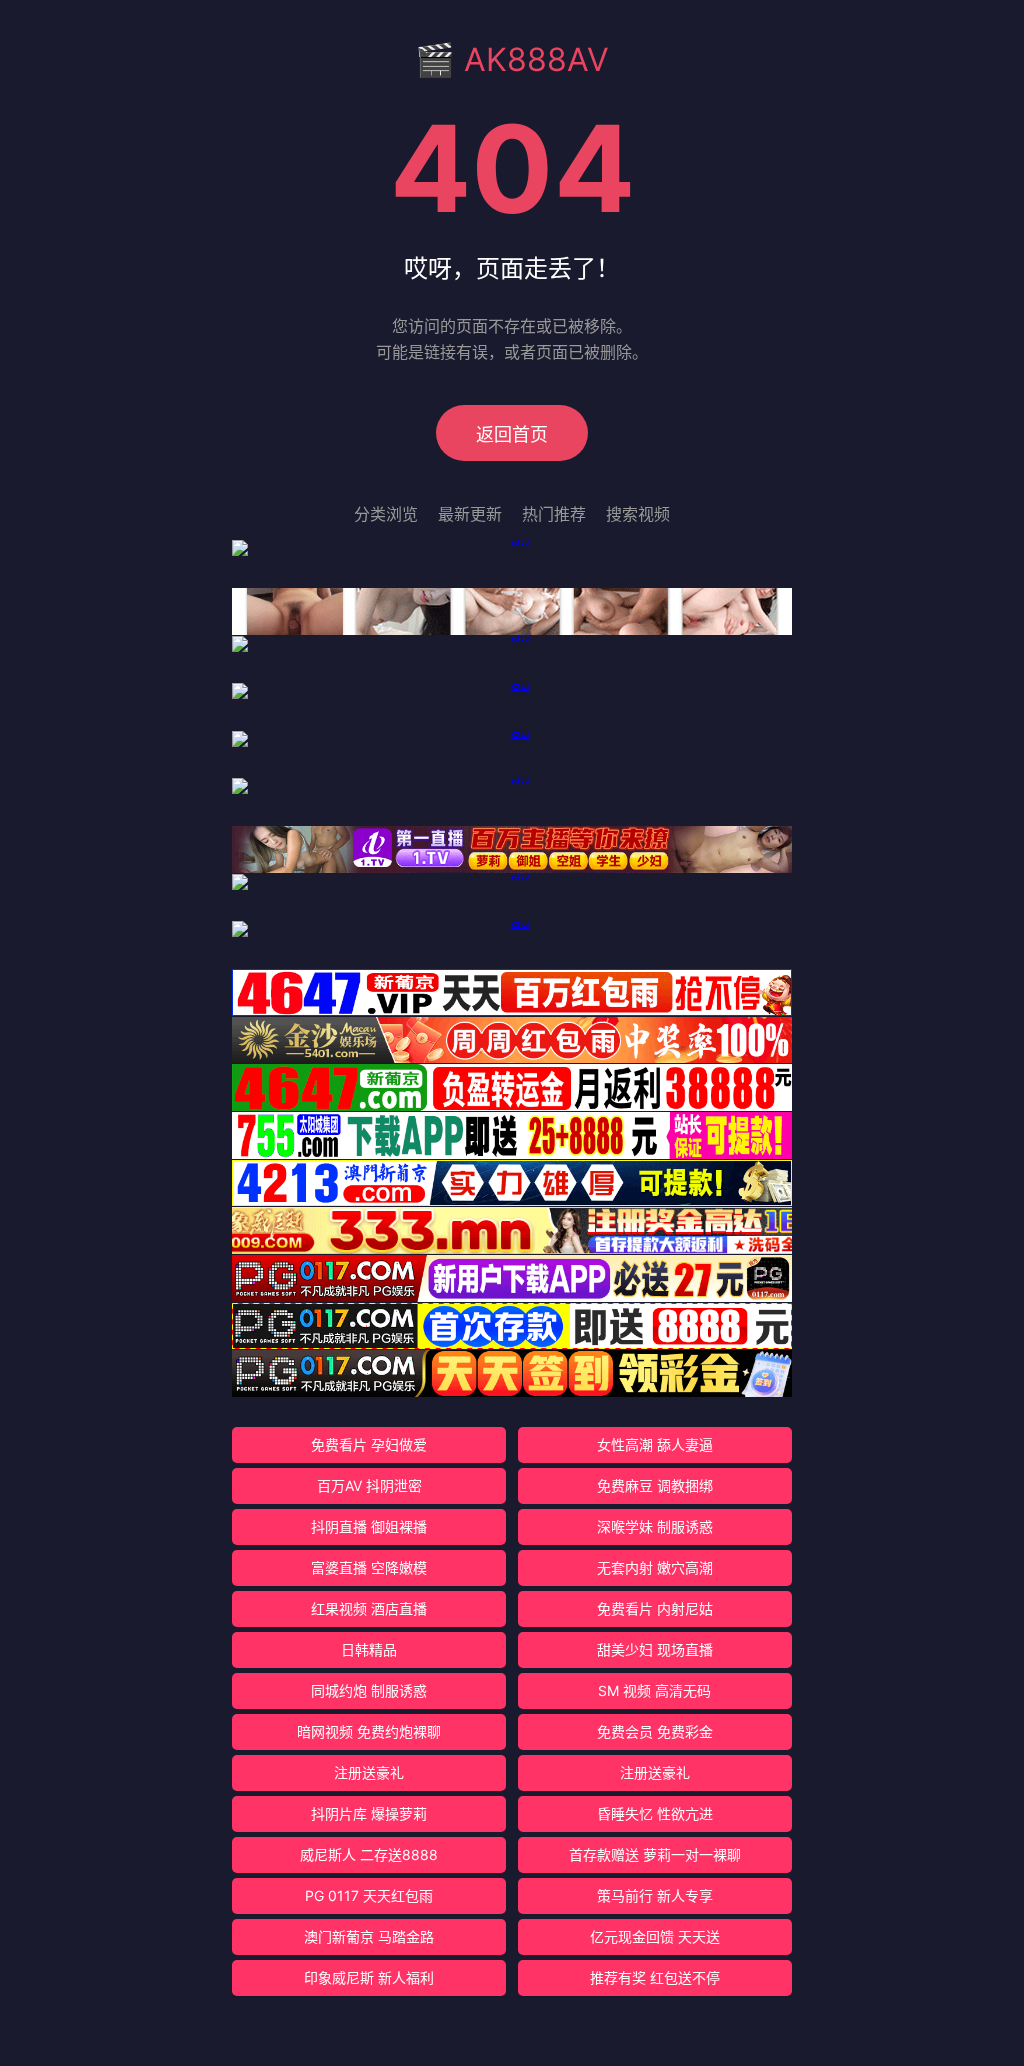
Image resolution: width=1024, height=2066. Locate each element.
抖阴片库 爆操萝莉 (369, 1813)
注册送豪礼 (369, 1772)
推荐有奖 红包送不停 (655, 1977)
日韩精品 (369, 1649)
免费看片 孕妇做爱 (369, 1444)
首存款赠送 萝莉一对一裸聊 (655, 1854)
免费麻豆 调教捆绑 (655, 1485)
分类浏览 (386, 514)
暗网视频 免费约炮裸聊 (369, 1731)
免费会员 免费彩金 (655, 1731)
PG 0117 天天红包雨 (369, 1895)
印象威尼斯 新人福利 (369, 1977)
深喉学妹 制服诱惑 (655, 1526)
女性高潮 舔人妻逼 (655, 1444)
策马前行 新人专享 (655, 1895)
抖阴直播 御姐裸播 (369, 1526)
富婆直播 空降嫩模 (369, 1567)
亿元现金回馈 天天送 (655, 1936)
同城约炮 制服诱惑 (369, 1690)
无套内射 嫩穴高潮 (655, 1567)
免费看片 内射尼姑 (655, 1608)
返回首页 (512, 434)
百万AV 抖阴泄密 (369, 1485)
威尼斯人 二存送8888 (369, 1854)
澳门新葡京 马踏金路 (369, 1936)
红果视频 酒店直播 (369, 1608)
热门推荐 (554, 514)
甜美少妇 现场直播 (655, 1649)
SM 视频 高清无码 (654, 1690)
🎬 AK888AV (512, 59)
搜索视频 (638, 514)
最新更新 (470, 514)
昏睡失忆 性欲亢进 (655, 1813)
